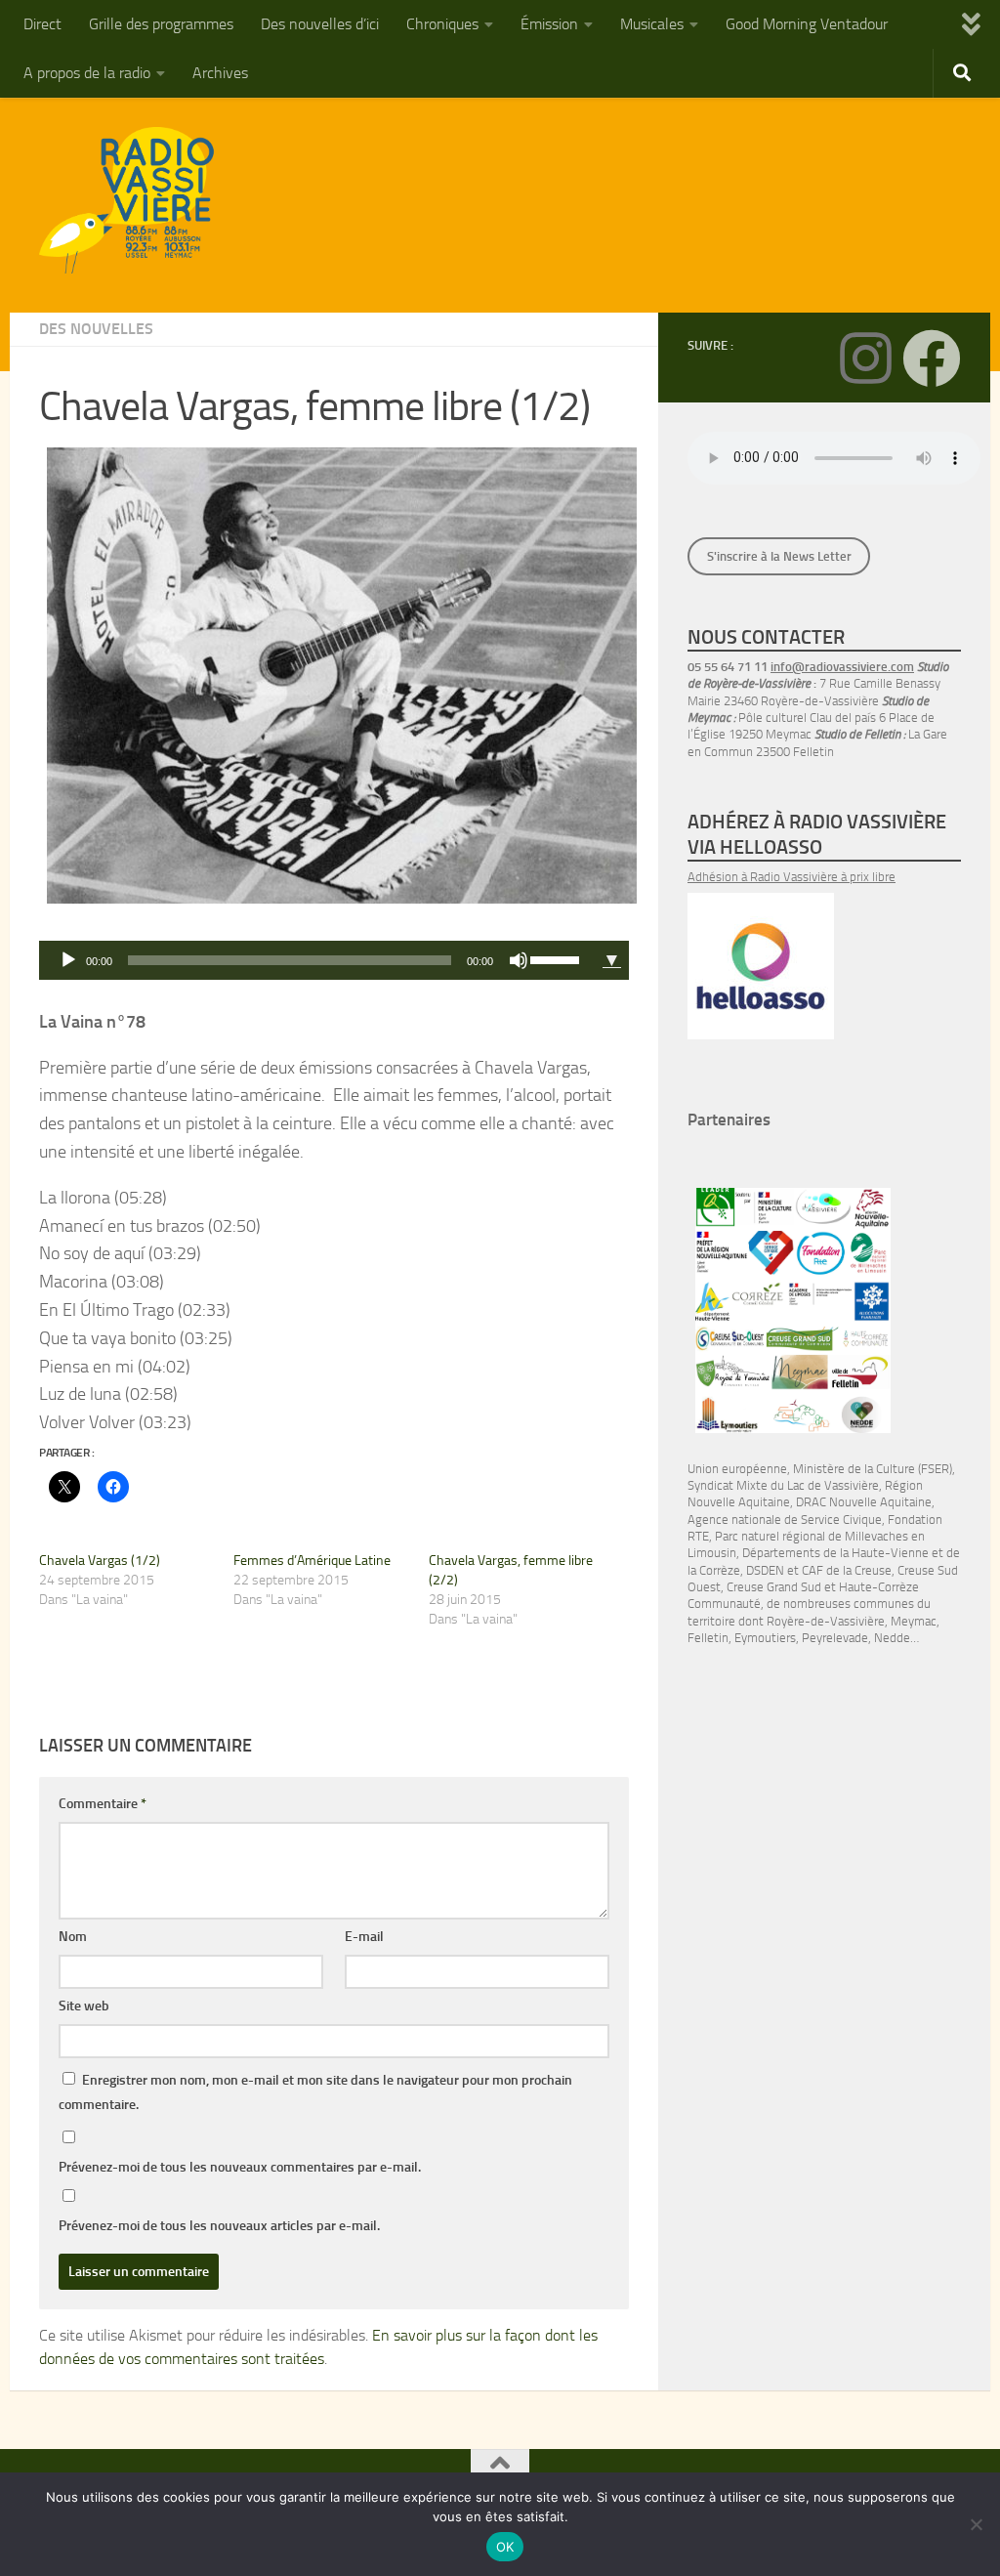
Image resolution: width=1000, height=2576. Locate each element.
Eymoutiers (765, 1638)
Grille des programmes (161, 24)
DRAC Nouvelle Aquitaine (864, 1502)
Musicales (652, 24)
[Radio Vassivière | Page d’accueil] (138, 200)
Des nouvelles (96, 329)
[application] (317, 960)
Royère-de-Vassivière (826, 1621)
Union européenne (737, 1469)
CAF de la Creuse (847, 1570)
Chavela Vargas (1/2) (100, 1561)
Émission (549, 24)
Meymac (914, 1621)
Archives (220, 73)
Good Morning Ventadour (807, 24)
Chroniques (442, 24)
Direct (42, 24)
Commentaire (103, 1804)
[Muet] (519, 960)
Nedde (892, 1638)
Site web (84, 2006)
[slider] (558, 958)
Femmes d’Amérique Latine (312, 1561)
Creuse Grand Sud (774, 1587)
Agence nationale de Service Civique (785, 1520)
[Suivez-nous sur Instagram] (865, 359)
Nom (73, 1937)
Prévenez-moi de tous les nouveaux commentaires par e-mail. (240, 2167)
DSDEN (765, 1570)
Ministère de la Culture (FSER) (873, 1469)
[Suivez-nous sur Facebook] (932, 359)
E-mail (364, 1937)
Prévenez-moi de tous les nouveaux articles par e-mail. (219, 2226)
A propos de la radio (87, 73)
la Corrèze (714, 1570)
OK (505, 2547)
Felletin (708, 1638)
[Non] (976, 2524)
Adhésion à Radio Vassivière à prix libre (792, 877)
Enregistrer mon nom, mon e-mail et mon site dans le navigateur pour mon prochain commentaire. (315, 2092)
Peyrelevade (835, 1638)
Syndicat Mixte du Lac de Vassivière (783, 1485)
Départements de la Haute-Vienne (835, 1553)
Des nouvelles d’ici (320, 24)
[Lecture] (68, 960)
